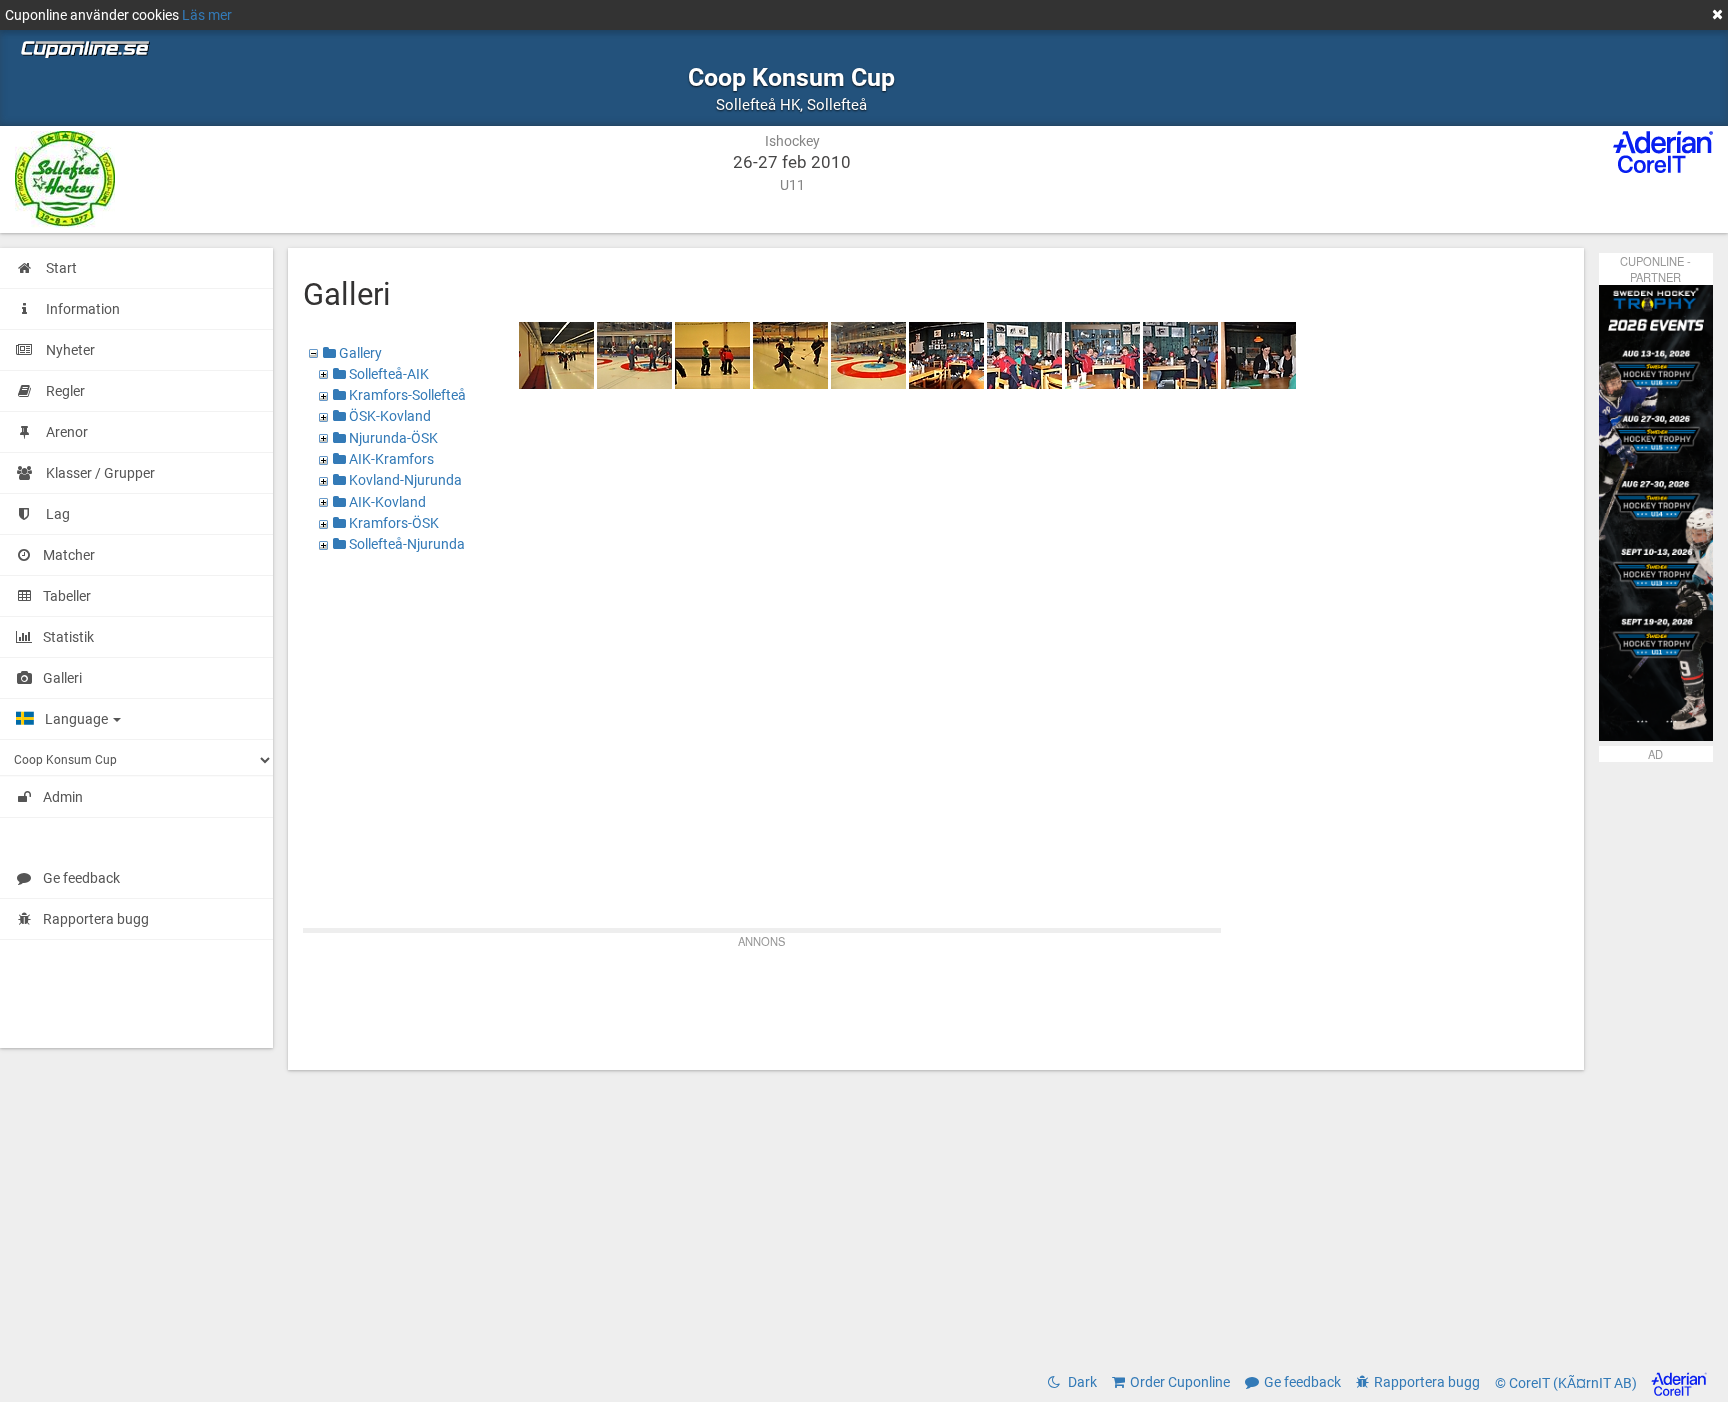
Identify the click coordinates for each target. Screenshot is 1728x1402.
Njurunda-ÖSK (392, 438)
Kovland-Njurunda (404, 480)
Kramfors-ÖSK (392, 523)
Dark (1081, 1382)
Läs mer (207, 15)
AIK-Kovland (386, 502)
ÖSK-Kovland (388, 416)
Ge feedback (81, 878)
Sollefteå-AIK (387, 374)
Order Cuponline (1180, 1382)
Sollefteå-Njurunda (405, 544)
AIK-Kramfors (390, 459)
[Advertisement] (936, 1000)
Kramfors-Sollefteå (406, 395)
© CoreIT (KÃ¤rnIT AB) (1567, 1383)
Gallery (359, 353)
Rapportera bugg (96, 919)
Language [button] (78, 719)
